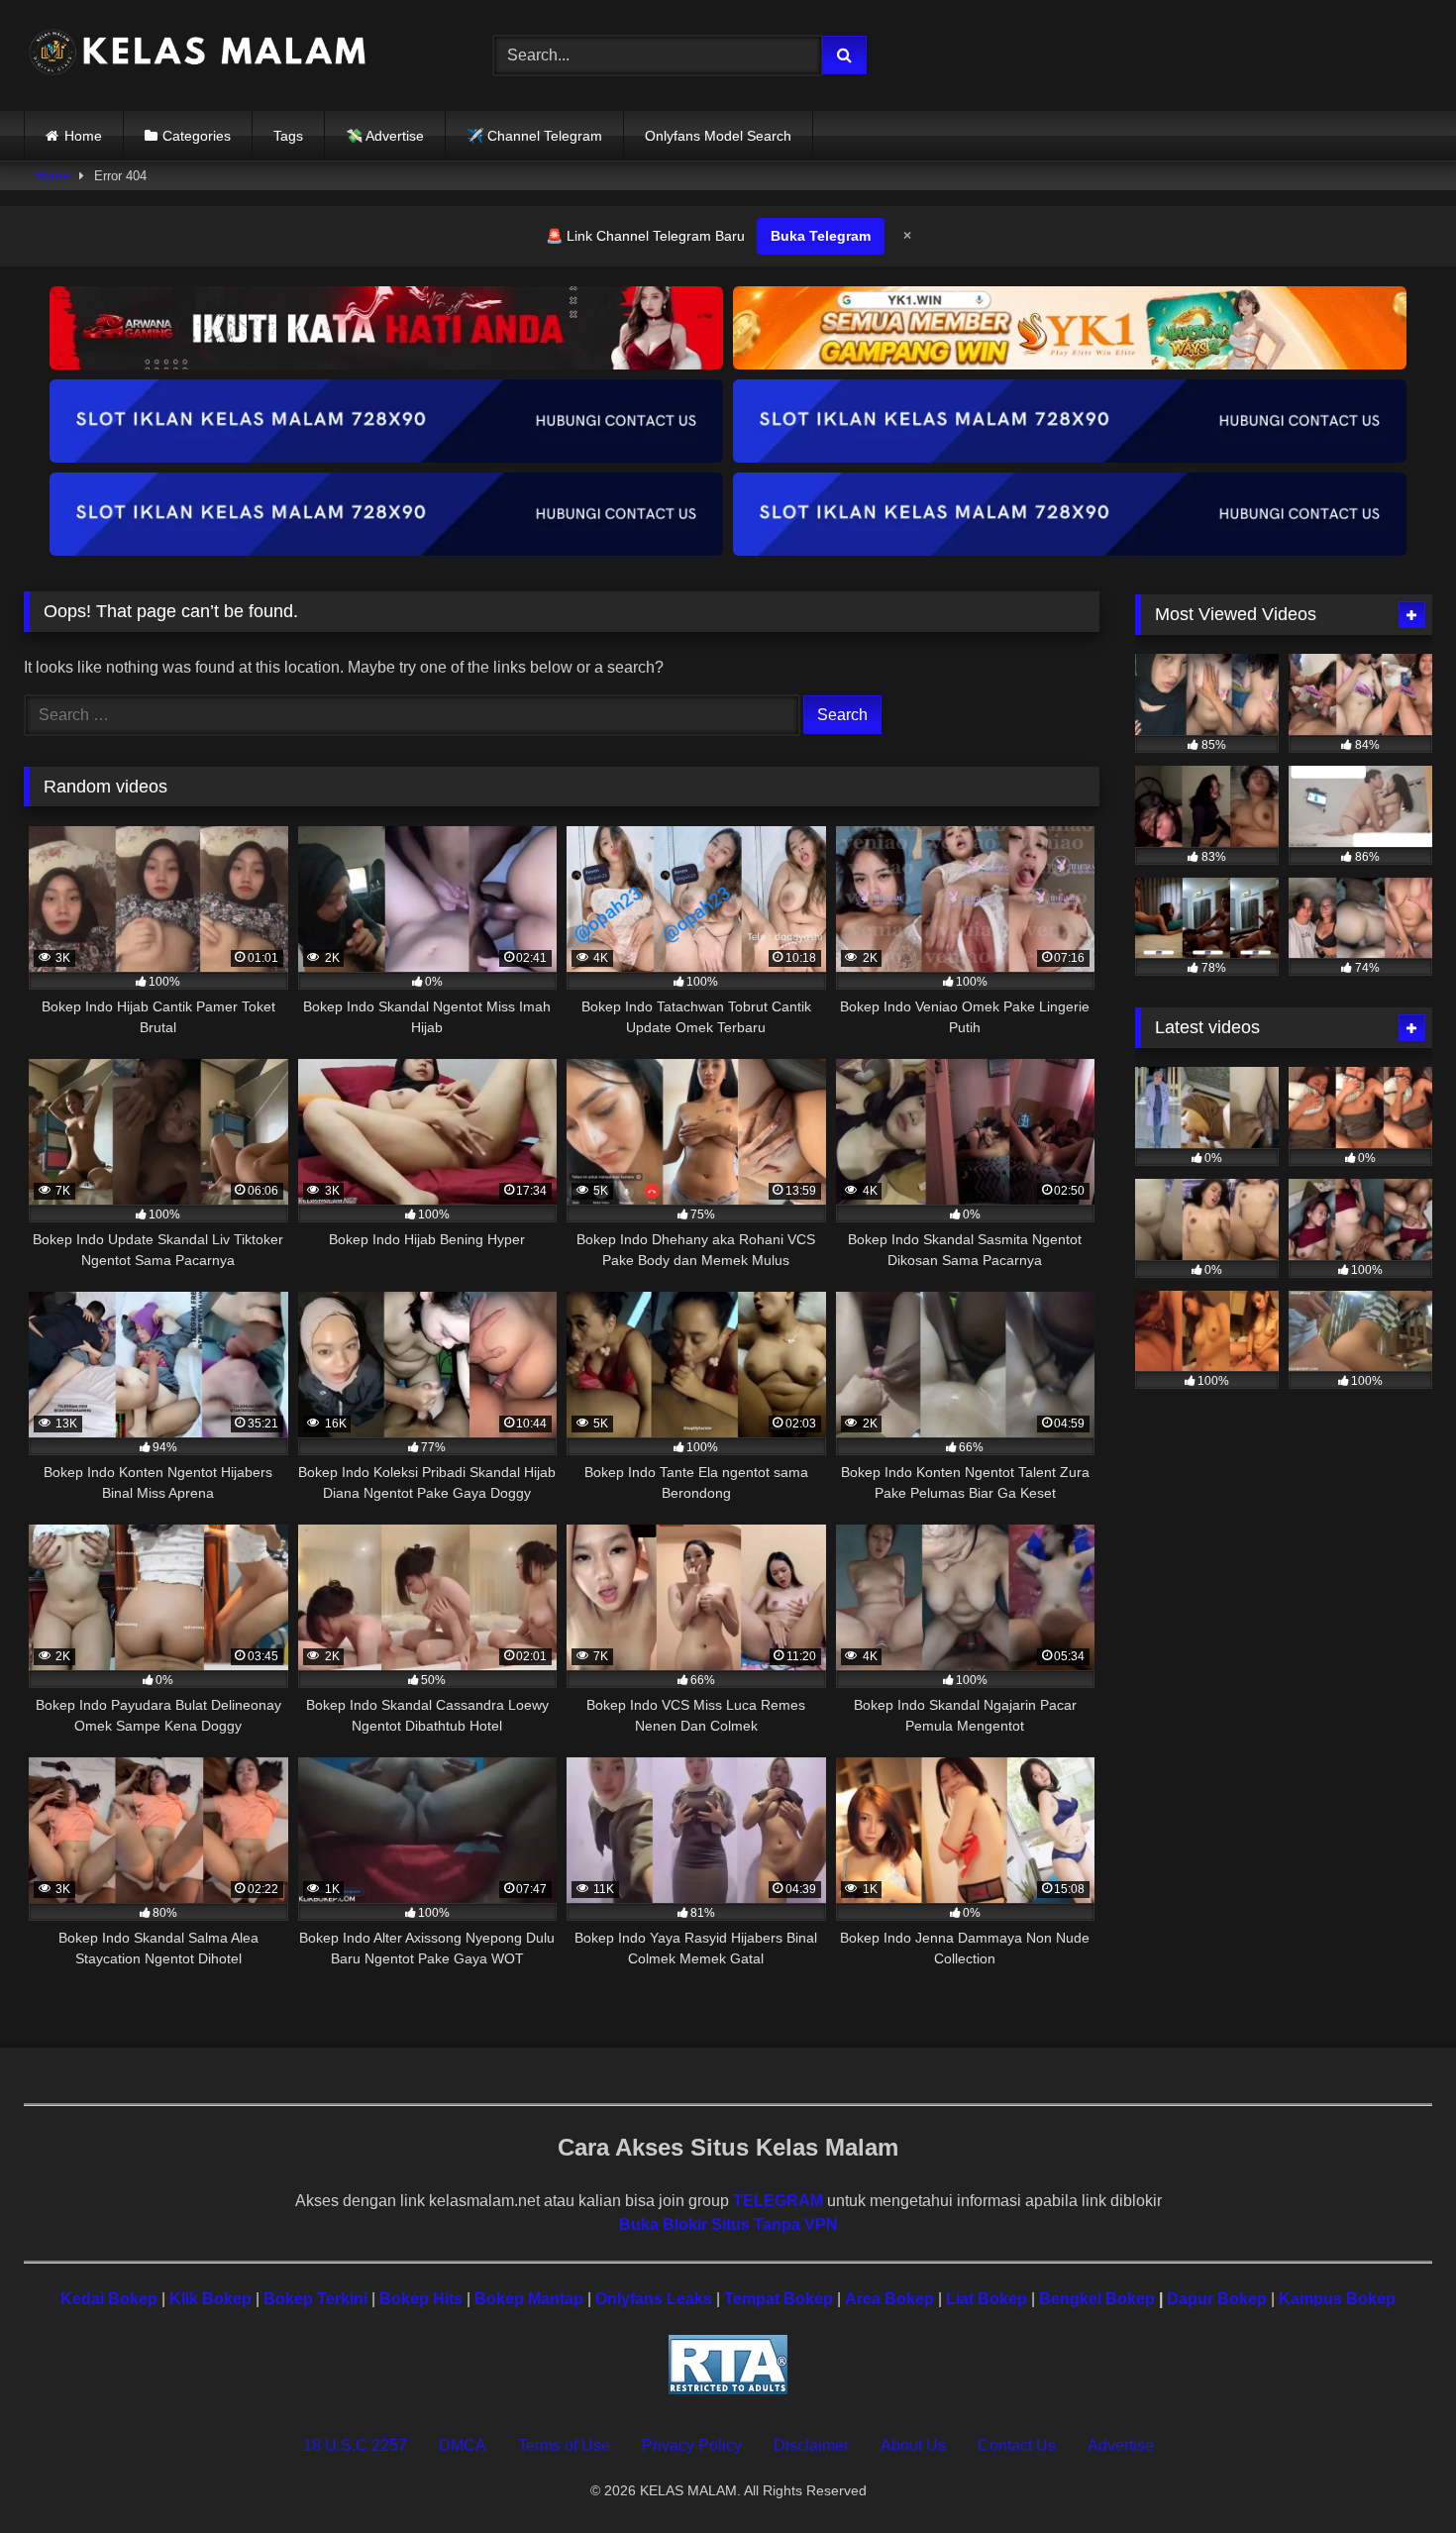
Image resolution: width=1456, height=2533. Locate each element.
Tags (288, 136)
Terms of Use (564, 2445)
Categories (197, 136)
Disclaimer (811, 2445)
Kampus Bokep (1337, 2299)
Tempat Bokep (779, 2299)
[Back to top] (1395, 2474)
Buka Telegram (821, 236)
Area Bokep (889, 2299)
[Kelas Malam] (197, 56)
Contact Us (1017, 2445)
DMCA (463, 2445)
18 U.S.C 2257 (355, 2445)
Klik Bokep (210, 2299)
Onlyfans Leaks (654, 2299)
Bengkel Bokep (1097, 2299)
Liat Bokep (987, 2299)
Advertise (1121, 2445)
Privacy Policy (692, 2445)
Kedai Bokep (109, 2299)
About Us (913, 2445)
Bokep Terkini (315, 2299)
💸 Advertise (385, 136)
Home (83, 136)
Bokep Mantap (529, 2299)
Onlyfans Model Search (718, 136)
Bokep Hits (421, 2299)
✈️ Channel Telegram (534, 136)
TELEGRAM (778, 2201)
